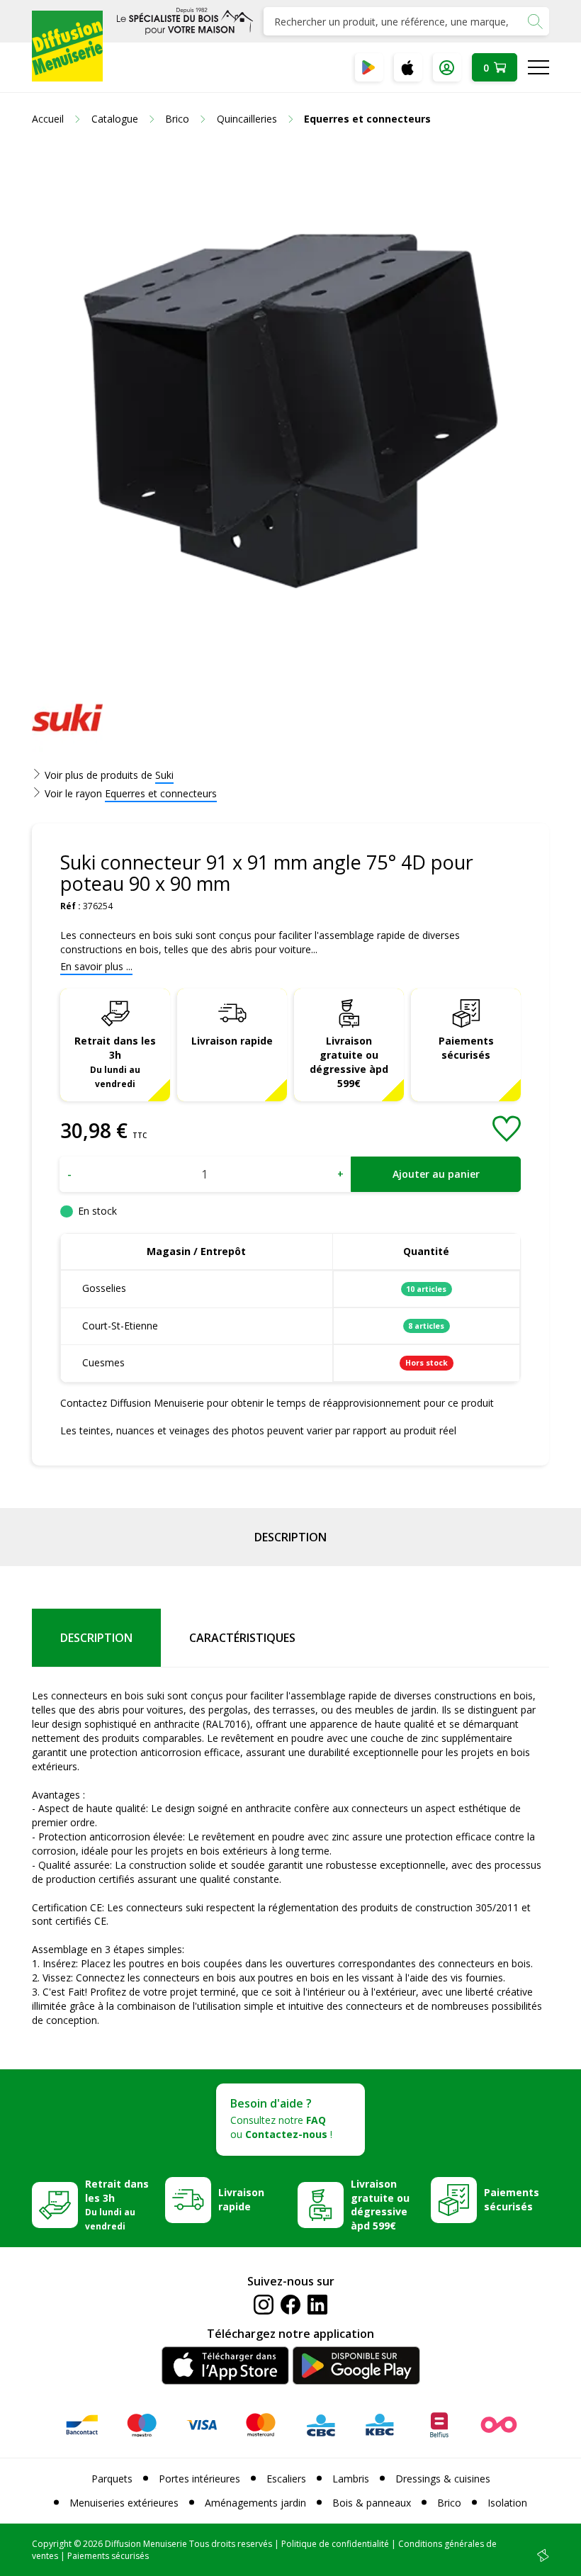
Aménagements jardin (255, 2503)
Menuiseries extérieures (124, 2503)
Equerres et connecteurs (161, 793)
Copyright (52, 2544)
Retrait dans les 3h (115, 1062)
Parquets (112, 2479)
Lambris (351, 2479)
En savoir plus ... (96, 966)
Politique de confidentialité (335, 2544)
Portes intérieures (199, 2479)
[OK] (535, 21)
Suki (164, 775)
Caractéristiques (242, 1638)
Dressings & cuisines (443, 2479)
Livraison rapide (232, 1041)
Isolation (507, 2503)
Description (290, 1537)
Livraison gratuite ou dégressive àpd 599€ (349, 1062)
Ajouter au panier (436, 1174)
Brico (449, 2503)
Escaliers (286, 2479)
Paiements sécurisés (466, 1048)
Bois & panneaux (372, 2503)
